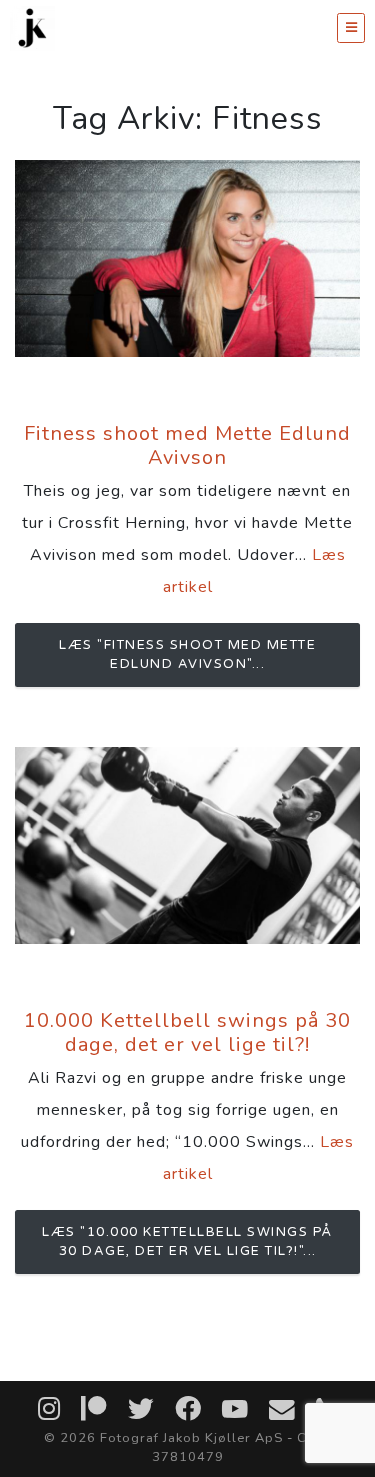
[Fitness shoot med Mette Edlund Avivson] (187, 258)
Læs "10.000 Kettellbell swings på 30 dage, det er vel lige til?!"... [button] (187, 1241)
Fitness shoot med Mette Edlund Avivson (187, 445)
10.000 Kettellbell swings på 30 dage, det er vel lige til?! (187, 1032)
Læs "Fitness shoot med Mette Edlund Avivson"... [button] (187, 654)
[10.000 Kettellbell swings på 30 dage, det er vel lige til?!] (187, 845)
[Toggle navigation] (351, 28)
